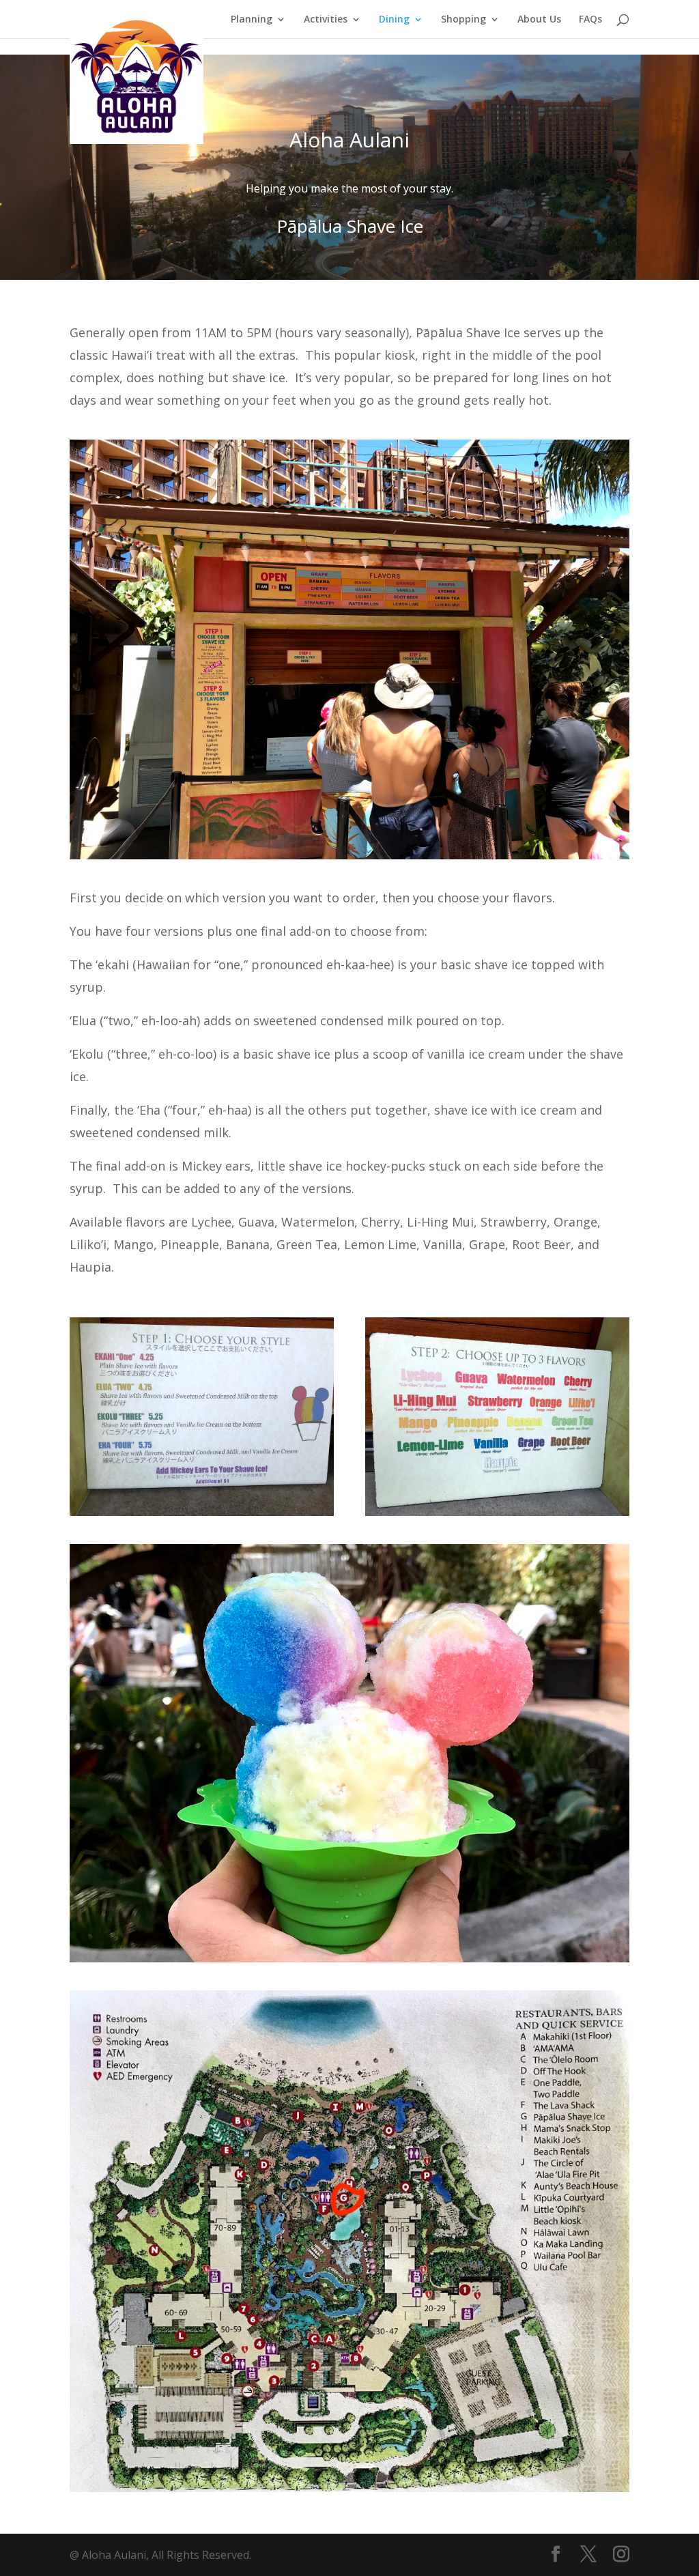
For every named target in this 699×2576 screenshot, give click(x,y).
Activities (326, 20)
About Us (539, 20)
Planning (252, 20)
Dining (394, 20)
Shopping (463, 20)
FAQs (590, 20)
